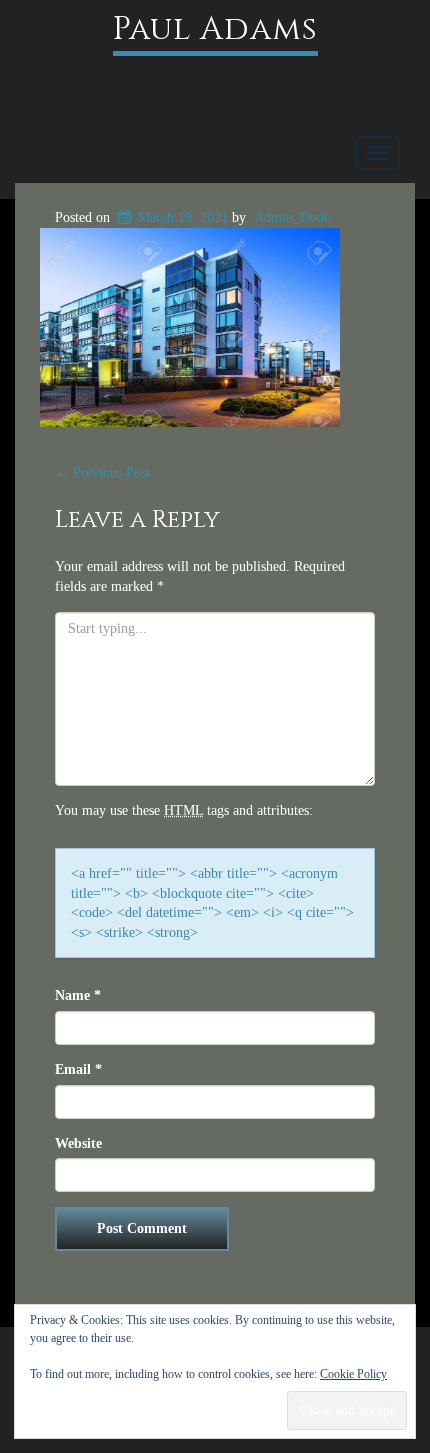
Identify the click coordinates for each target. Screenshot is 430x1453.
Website (78, 1143)
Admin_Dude (292, 217)
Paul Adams (215, 29)
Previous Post (102, 472)
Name (78, 995)
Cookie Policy (353, 1374)
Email (78, 1069)
